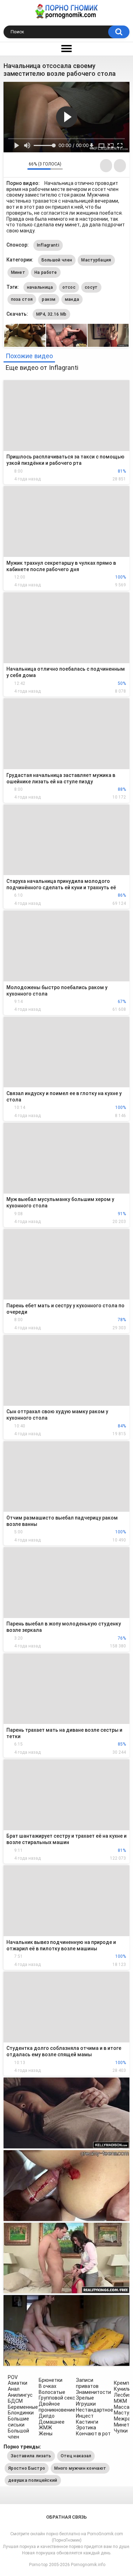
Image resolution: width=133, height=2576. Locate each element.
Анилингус (20, 2395)
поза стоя (22, 299)
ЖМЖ (45, 2428)
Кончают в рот (93, 2434)
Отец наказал (76, 2456)
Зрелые (85, 2398)
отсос (69, 287)
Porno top (38, 2565)
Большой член (57, 260)
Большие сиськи (18, 2422)
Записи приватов (87, 2383)
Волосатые (52, 2392)
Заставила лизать (31, 2456)
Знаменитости (93, 2392)
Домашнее (52, 2422)
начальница (40, 287)
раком (49, 299)
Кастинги (87, 2422)
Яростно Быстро (27, 2468)
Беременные (23, 2407)
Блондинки (21, 2413)
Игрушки (86, 2404)
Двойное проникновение (57, 2407)
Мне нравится (11, 166)
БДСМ (15, 2401)
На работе (46, 272)
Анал (14, 2389)
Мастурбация (96, 260)
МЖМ (120, 2401)
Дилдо (47, 2416)
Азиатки (18, 2383)
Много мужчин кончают (80, 2468)
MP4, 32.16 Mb (51, 314)
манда (72, 299)
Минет (18, 272)
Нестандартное (95, 2410)
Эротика (86, 2428)
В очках (48, 2386)
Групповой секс (57, 2398)
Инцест (85, 2416)
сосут (91, 287)
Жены (46, 2434)
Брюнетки (51, 2380)
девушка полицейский (33, 2480)
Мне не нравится (20, 166)
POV (13, 2377)
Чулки (121, 2431)
